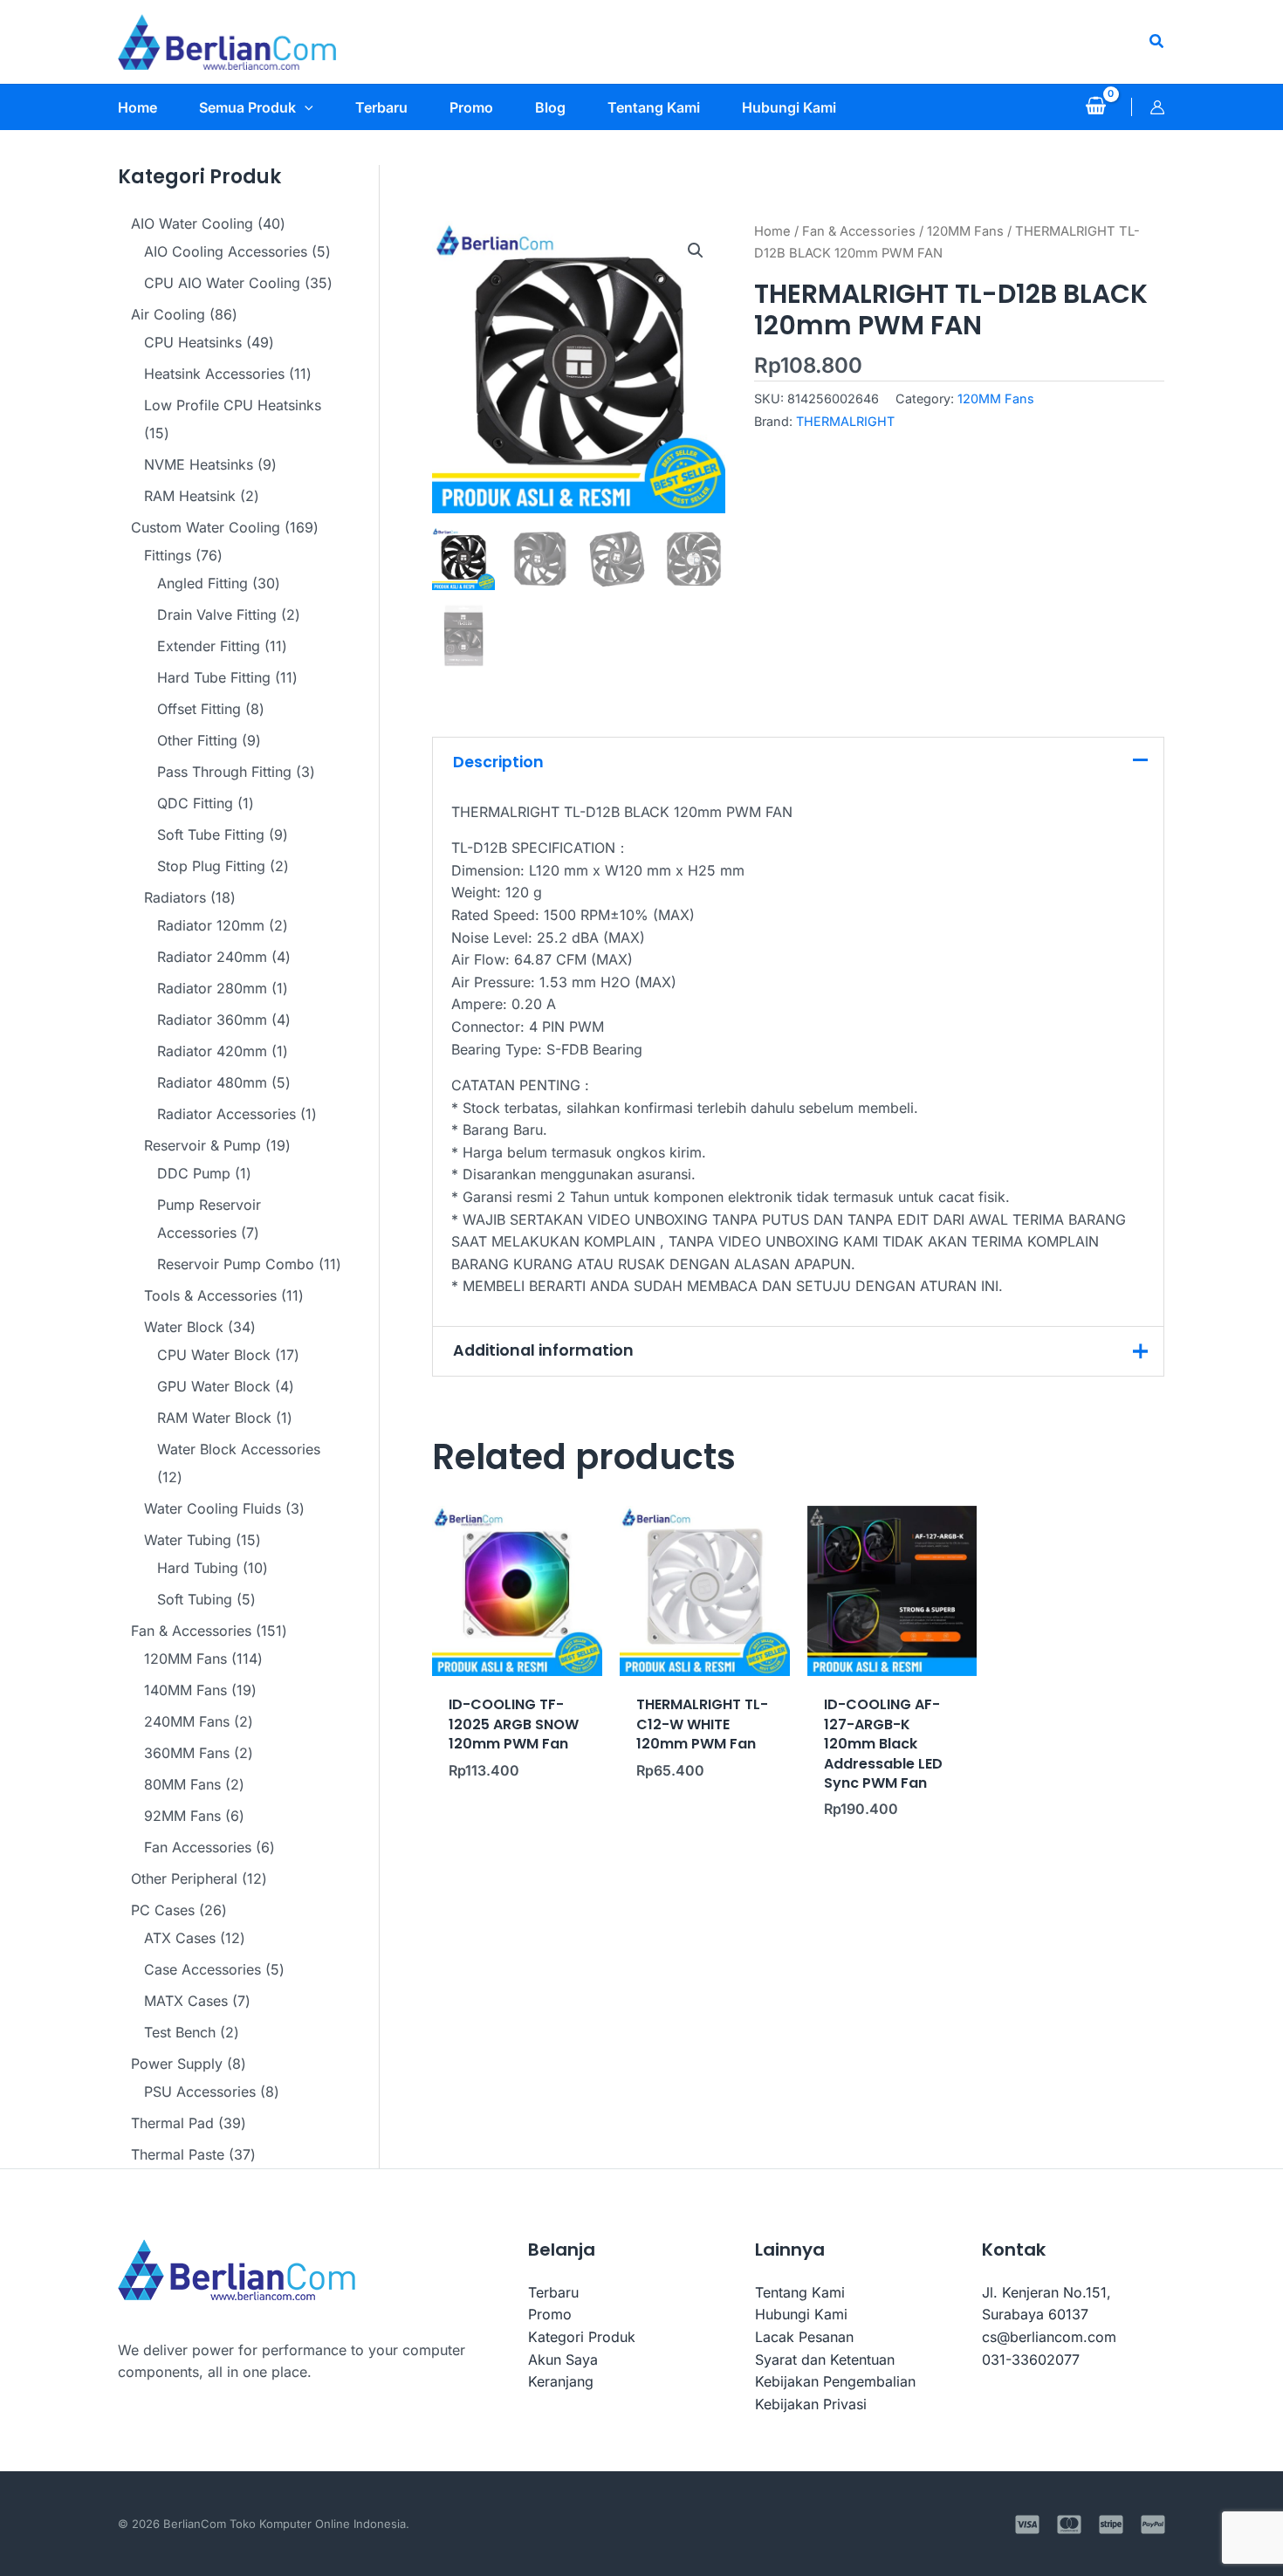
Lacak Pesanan (804, 2337)
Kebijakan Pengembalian (835, 2381)
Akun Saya (563, 2360)
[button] (1157, 41)
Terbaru (553, 2292)
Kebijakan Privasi (811, 2404)
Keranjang (561, 2381)
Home (772, 231)
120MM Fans (965, 231)
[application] (305, 107)
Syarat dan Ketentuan (825, 2360)
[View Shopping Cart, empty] (1095, 107)
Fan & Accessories (859, 231)
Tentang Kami (800, 2292)
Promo (550, 2314)
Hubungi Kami (801, 2314)
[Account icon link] (1157, 107)
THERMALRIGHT (845, 421)
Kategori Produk (582, 2337)
